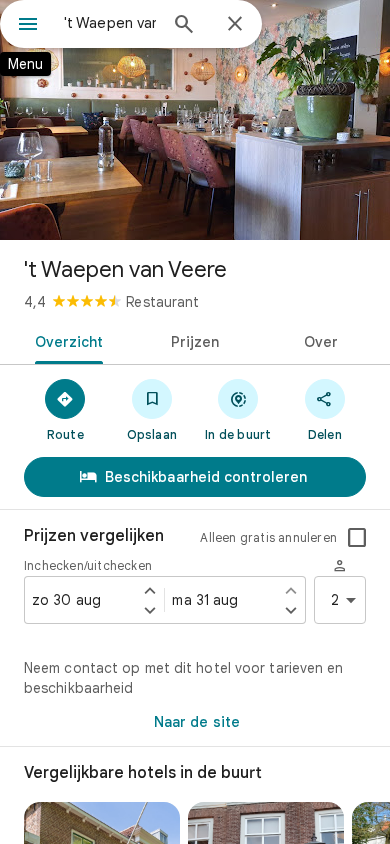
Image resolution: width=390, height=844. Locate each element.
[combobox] (110, 23)
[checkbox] (357, 538)
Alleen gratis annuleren (268, 537)
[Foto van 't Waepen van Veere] (195, 120)
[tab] (65, 340)
